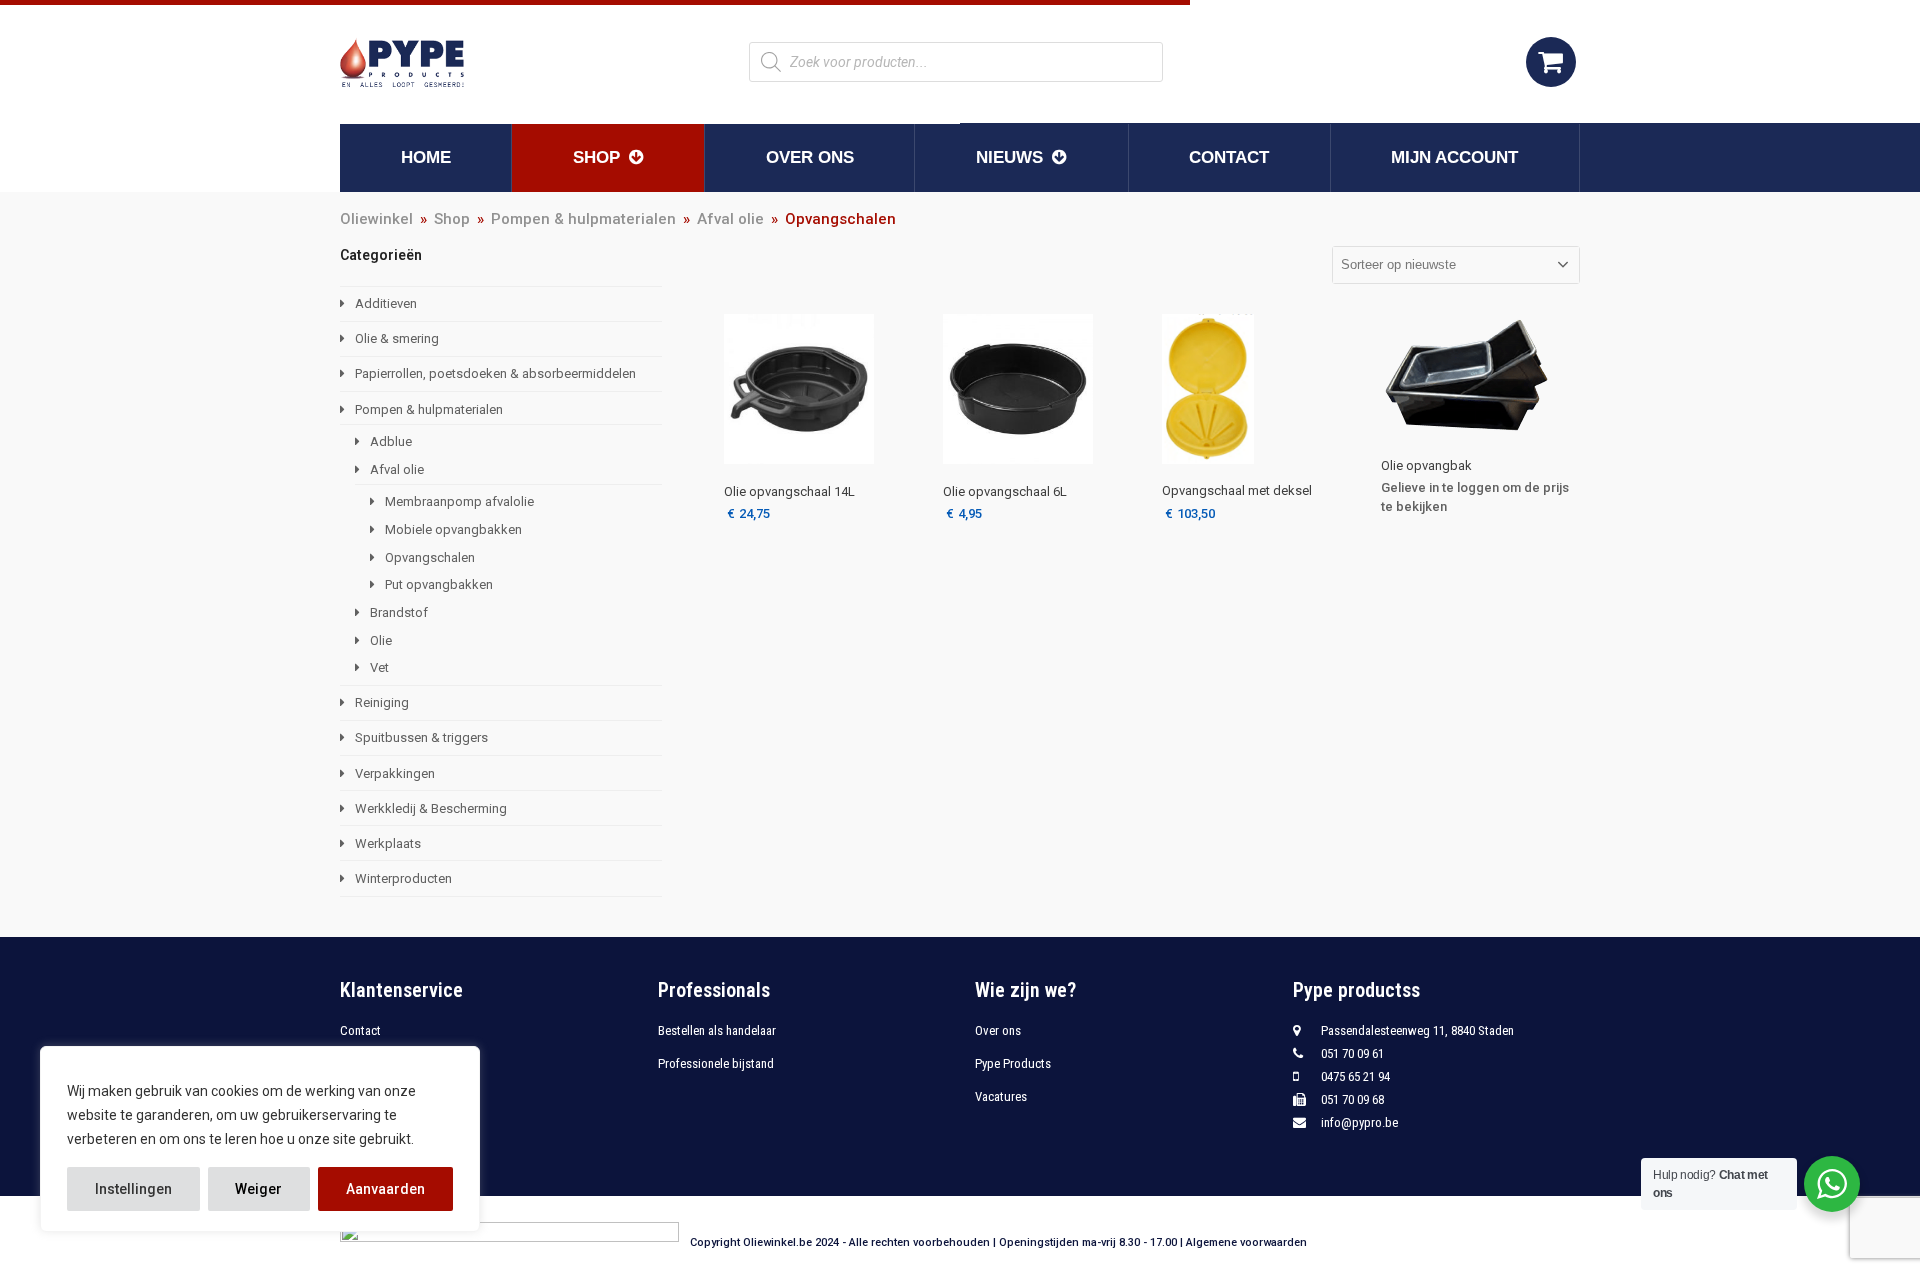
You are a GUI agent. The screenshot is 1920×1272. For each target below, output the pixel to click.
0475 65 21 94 (1355, 1076)
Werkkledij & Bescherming (431, 808)
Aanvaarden (385, 1189)
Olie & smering (397, 338)
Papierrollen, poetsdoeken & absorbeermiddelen (495, 373)
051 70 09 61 (1352, 1053)
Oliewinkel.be (777, 1242)
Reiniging (382, 702)
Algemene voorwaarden (1246, 1242)
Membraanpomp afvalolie (459, 501)
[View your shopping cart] (1551, 62)
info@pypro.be (1359, 1122)
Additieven (386, 303)
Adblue (391, 441)
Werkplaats (388, 843)
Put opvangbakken (439, 584)
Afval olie (397, 469)
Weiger (258, 1189)
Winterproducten (403, 878)
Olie (381, 640)
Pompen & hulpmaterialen (429, 409)
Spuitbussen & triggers (421, 737)
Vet (379, 667)
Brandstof (399, 612)
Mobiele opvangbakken (453, 529)
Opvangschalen (430, 557)
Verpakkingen (395, 773)
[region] (260, 1139)
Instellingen (133, 1189)
